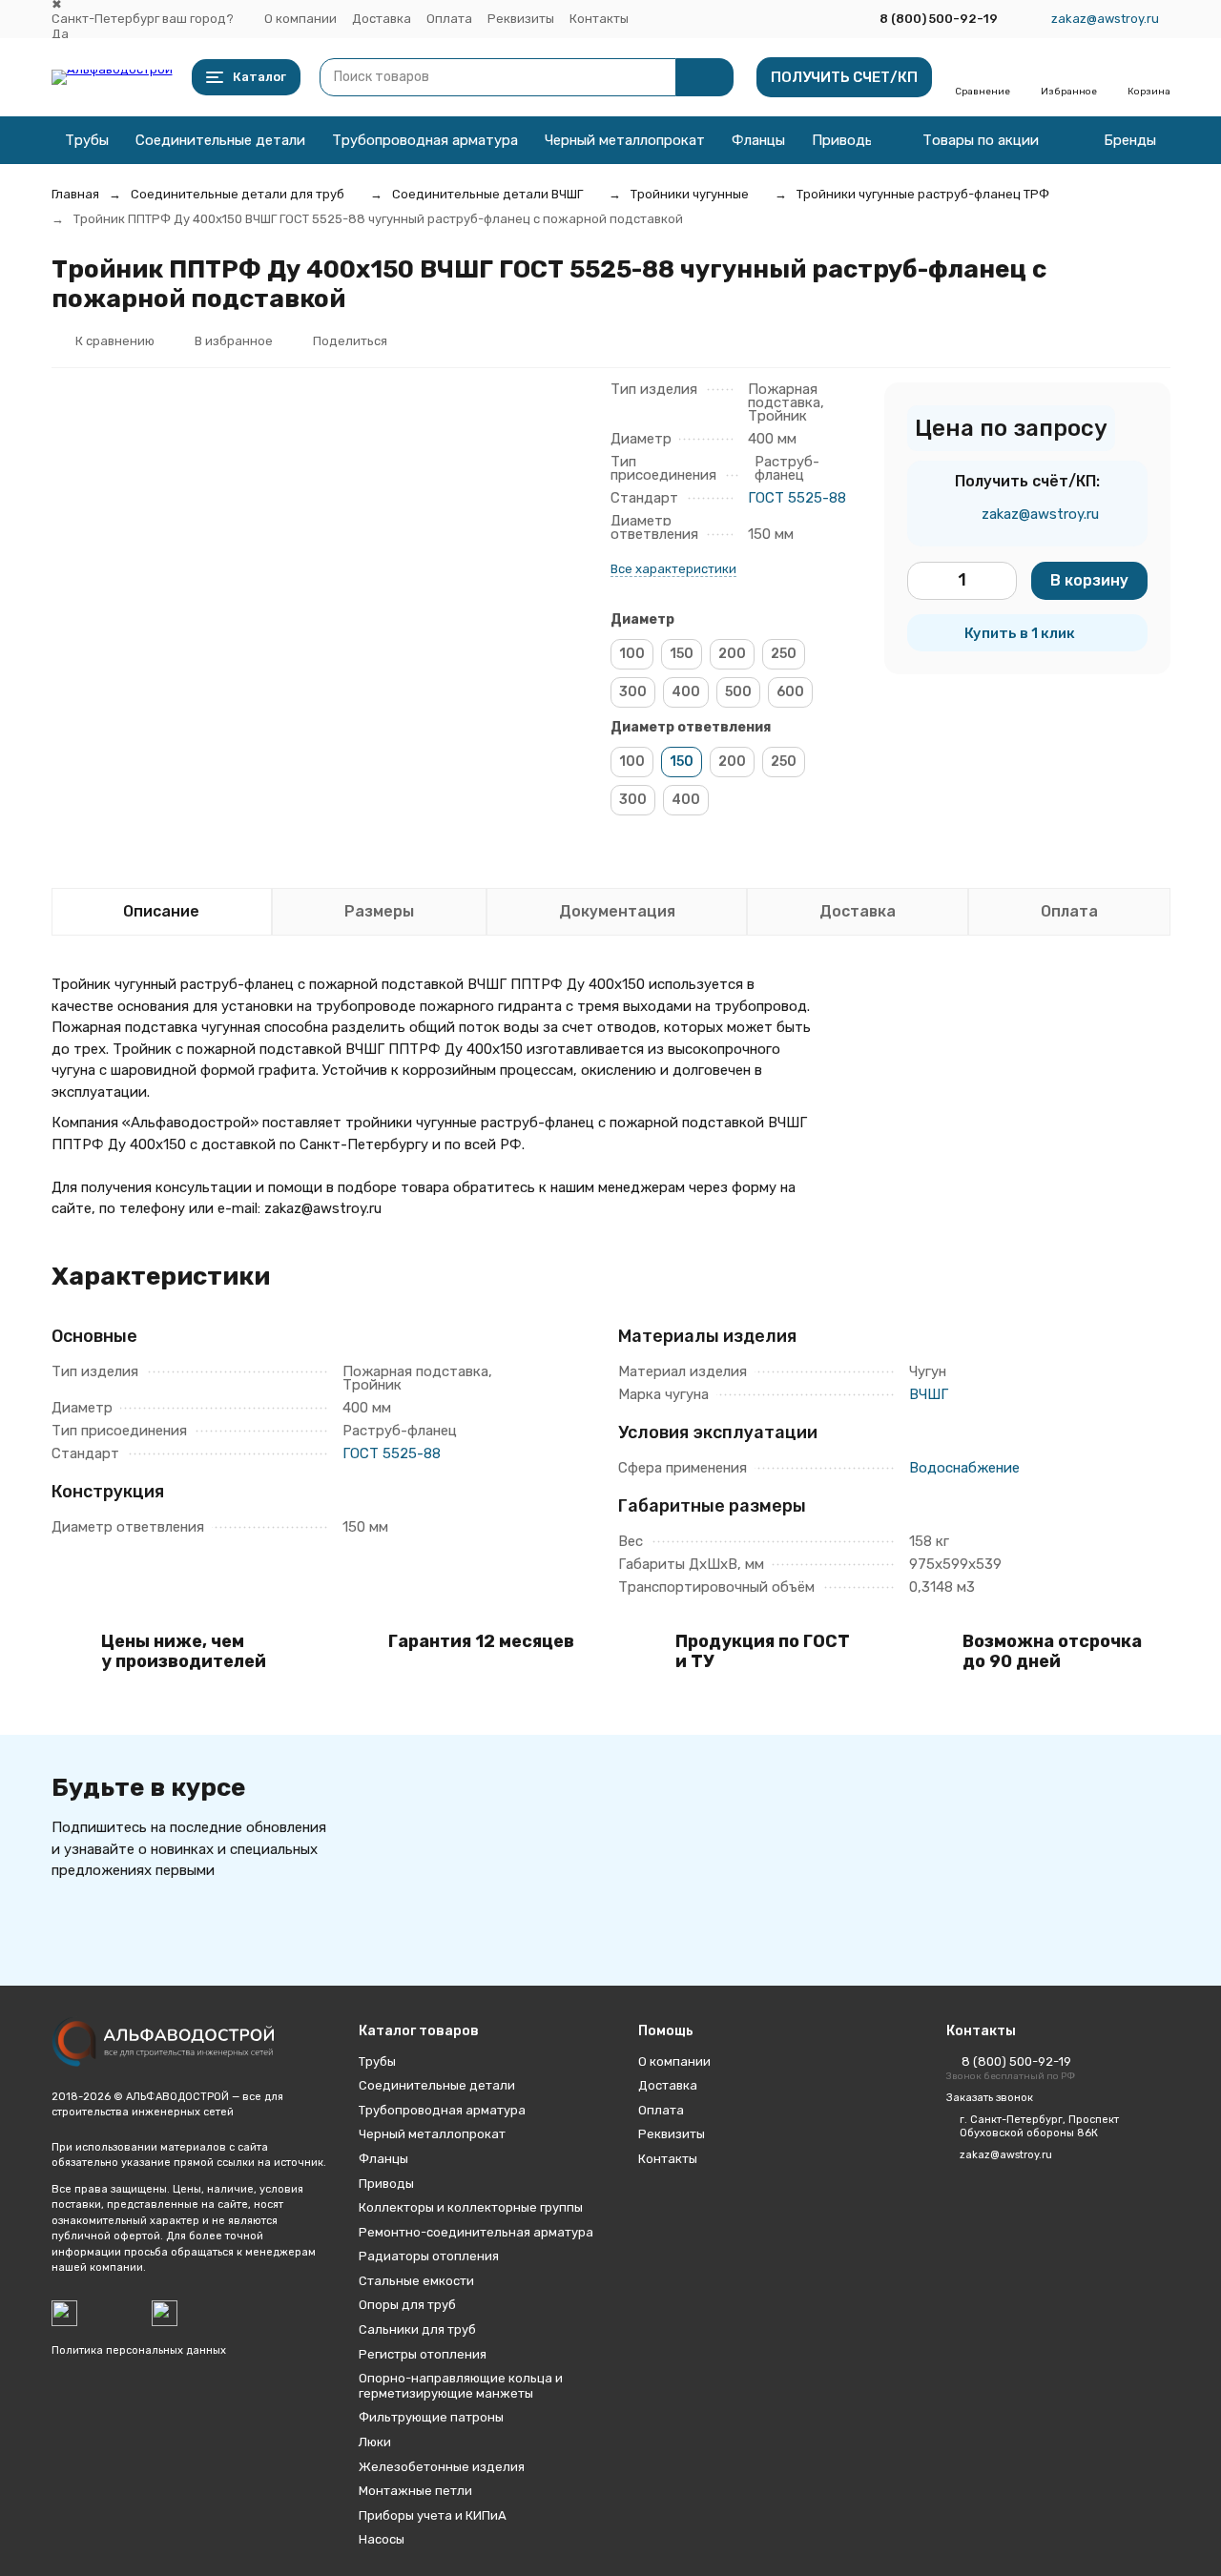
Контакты (599, 19)
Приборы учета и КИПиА (433, 2515)
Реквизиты (521, 19)
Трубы (87, 140)
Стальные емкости (416, 2281)
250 (784, 654)
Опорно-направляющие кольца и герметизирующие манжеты (461, 2386)
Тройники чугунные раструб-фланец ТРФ (923, 194)
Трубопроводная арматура (425, 140)
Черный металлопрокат (625, 140)
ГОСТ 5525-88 (797, 498)
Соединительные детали (220, 140)
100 (632, 654)
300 (633, 692)
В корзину (1089, 580)
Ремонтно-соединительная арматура (476, 2232)
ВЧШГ (929, 1394)
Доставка (382, 19)
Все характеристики (673, 569)
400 (686, 692)
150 (682, 654)
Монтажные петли (415, 2491)
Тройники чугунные (690, 194)
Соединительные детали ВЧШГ (487, 194)
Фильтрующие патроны (431, 2417)
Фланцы (758, 140)
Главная (75, 194)
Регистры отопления (423, 2354)
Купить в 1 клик (1020, 633)
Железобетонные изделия (442, 2467)
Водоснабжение (964, 1468)
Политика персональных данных (139, 2350)
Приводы (843, 140)
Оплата (449, 19)
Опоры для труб (407, 2305)
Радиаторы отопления (429, 2256)
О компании (300, 19)
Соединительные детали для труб (238, 194)
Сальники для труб (417, 2329)
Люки (375, 2442)
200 (732, 654)
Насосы (382, 2539)
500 (738, 692)
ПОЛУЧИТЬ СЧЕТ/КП (844, 77)
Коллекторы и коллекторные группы (471, 2207)
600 (790, 692)
